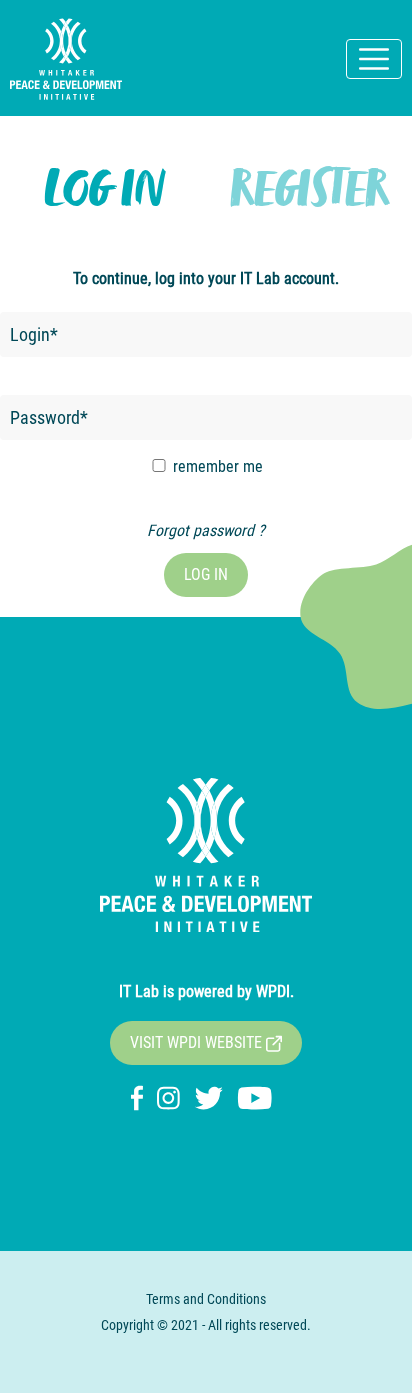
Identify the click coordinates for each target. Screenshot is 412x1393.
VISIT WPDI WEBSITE (198, 1042)
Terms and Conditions (206, 1299)
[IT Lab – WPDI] (66, 59)
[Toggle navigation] (374, 59)
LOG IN (206, 574)
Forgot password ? (206, 530)
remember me (216, 466)
